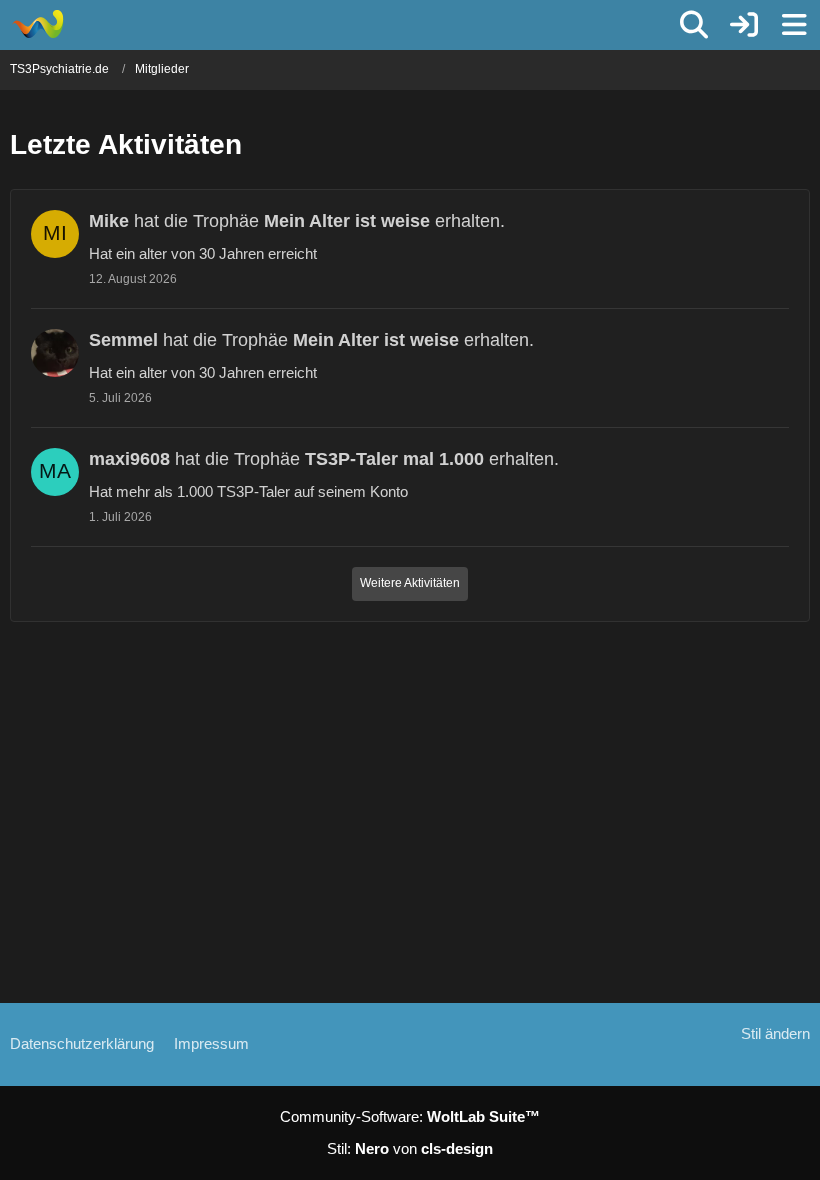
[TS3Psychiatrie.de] (37, 24)
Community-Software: (410, 1116)
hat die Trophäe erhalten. (297, 221)
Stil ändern (775, 1033)
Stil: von (410, 1148)
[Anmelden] (744, 25)
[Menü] (794, 25)
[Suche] (694, 25)
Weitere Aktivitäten (410, 583)
